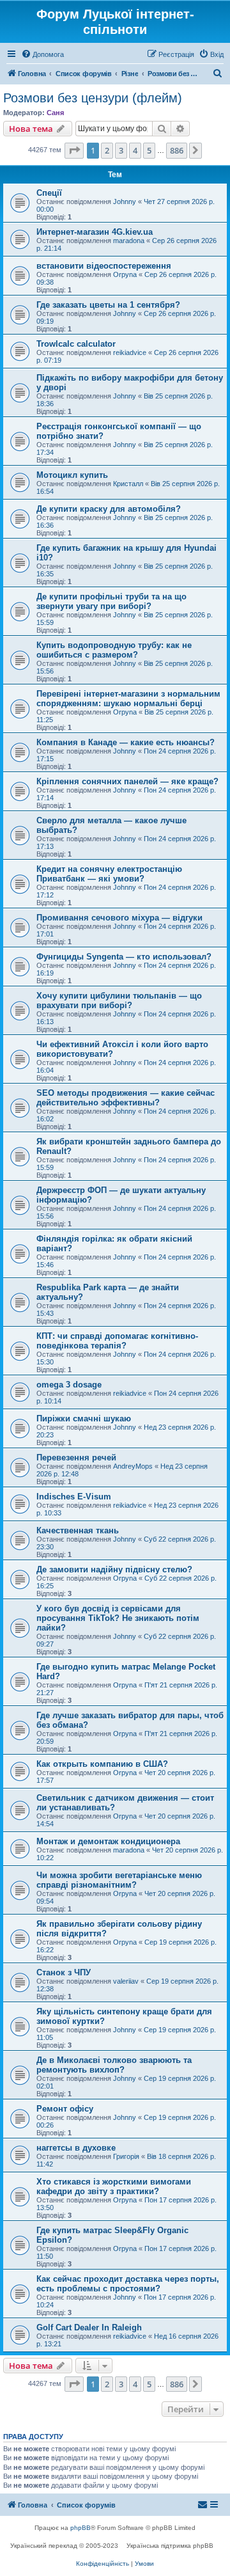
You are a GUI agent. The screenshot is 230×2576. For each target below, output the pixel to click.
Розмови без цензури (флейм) (93, 98)
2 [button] (107, 150)
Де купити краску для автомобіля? (109, 509)
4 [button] (135, 150)
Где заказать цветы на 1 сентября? (108, 305)
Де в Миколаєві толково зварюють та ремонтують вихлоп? (114, 2065)
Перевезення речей (76, 1458)
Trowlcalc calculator (76, 344)
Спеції (49, 193)
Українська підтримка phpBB (170, 2546)
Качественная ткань (78, 1530)
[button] (74, 150)
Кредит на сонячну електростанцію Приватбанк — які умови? (109, 874)
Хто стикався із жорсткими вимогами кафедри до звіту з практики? (114, 2186)
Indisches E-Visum (74, 1497)
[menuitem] (42, 54)
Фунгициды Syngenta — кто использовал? (124, 957)
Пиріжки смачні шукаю (84, 1418)
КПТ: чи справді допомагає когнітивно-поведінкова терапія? (117, 1341)
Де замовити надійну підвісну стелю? (114, 1569)
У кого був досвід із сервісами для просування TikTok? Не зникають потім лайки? (118, 1618)
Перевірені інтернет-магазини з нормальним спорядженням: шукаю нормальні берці (128, 699)
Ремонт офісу (65, 2109)
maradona (129, 241)
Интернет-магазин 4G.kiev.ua (95, 232)
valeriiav (126, 1981)
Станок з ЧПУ (64, 1972)
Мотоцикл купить (72, 475)
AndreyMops (133, 1466)
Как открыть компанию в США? (102, 1764)
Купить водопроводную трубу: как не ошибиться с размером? (114, 650)
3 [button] (121, 150)
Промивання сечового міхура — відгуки (119, 918)
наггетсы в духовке (76, 2148)
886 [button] (177, 150)
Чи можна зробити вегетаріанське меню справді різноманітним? (119, 1880)
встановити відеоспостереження (104, 266)
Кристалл (128, 484)
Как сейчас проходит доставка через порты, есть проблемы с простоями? (128, 2284)
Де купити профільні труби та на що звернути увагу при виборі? (111, 601)
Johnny (125, 201)
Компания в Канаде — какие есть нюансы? (126, 742)
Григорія (126, 2156)
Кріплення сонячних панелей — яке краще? (127, 781)
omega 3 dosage (69, 1385)
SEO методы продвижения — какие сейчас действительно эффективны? (126, 1098)
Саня (55, 113)
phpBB (80, 2528)
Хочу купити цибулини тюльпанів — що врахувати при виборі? (119, 1000)
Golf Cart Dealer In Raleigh (89, 2327)
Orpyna (125, 274)
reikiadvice (130, 352)
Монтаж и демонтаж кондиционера (108, 1841)
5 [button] (149, 150)
